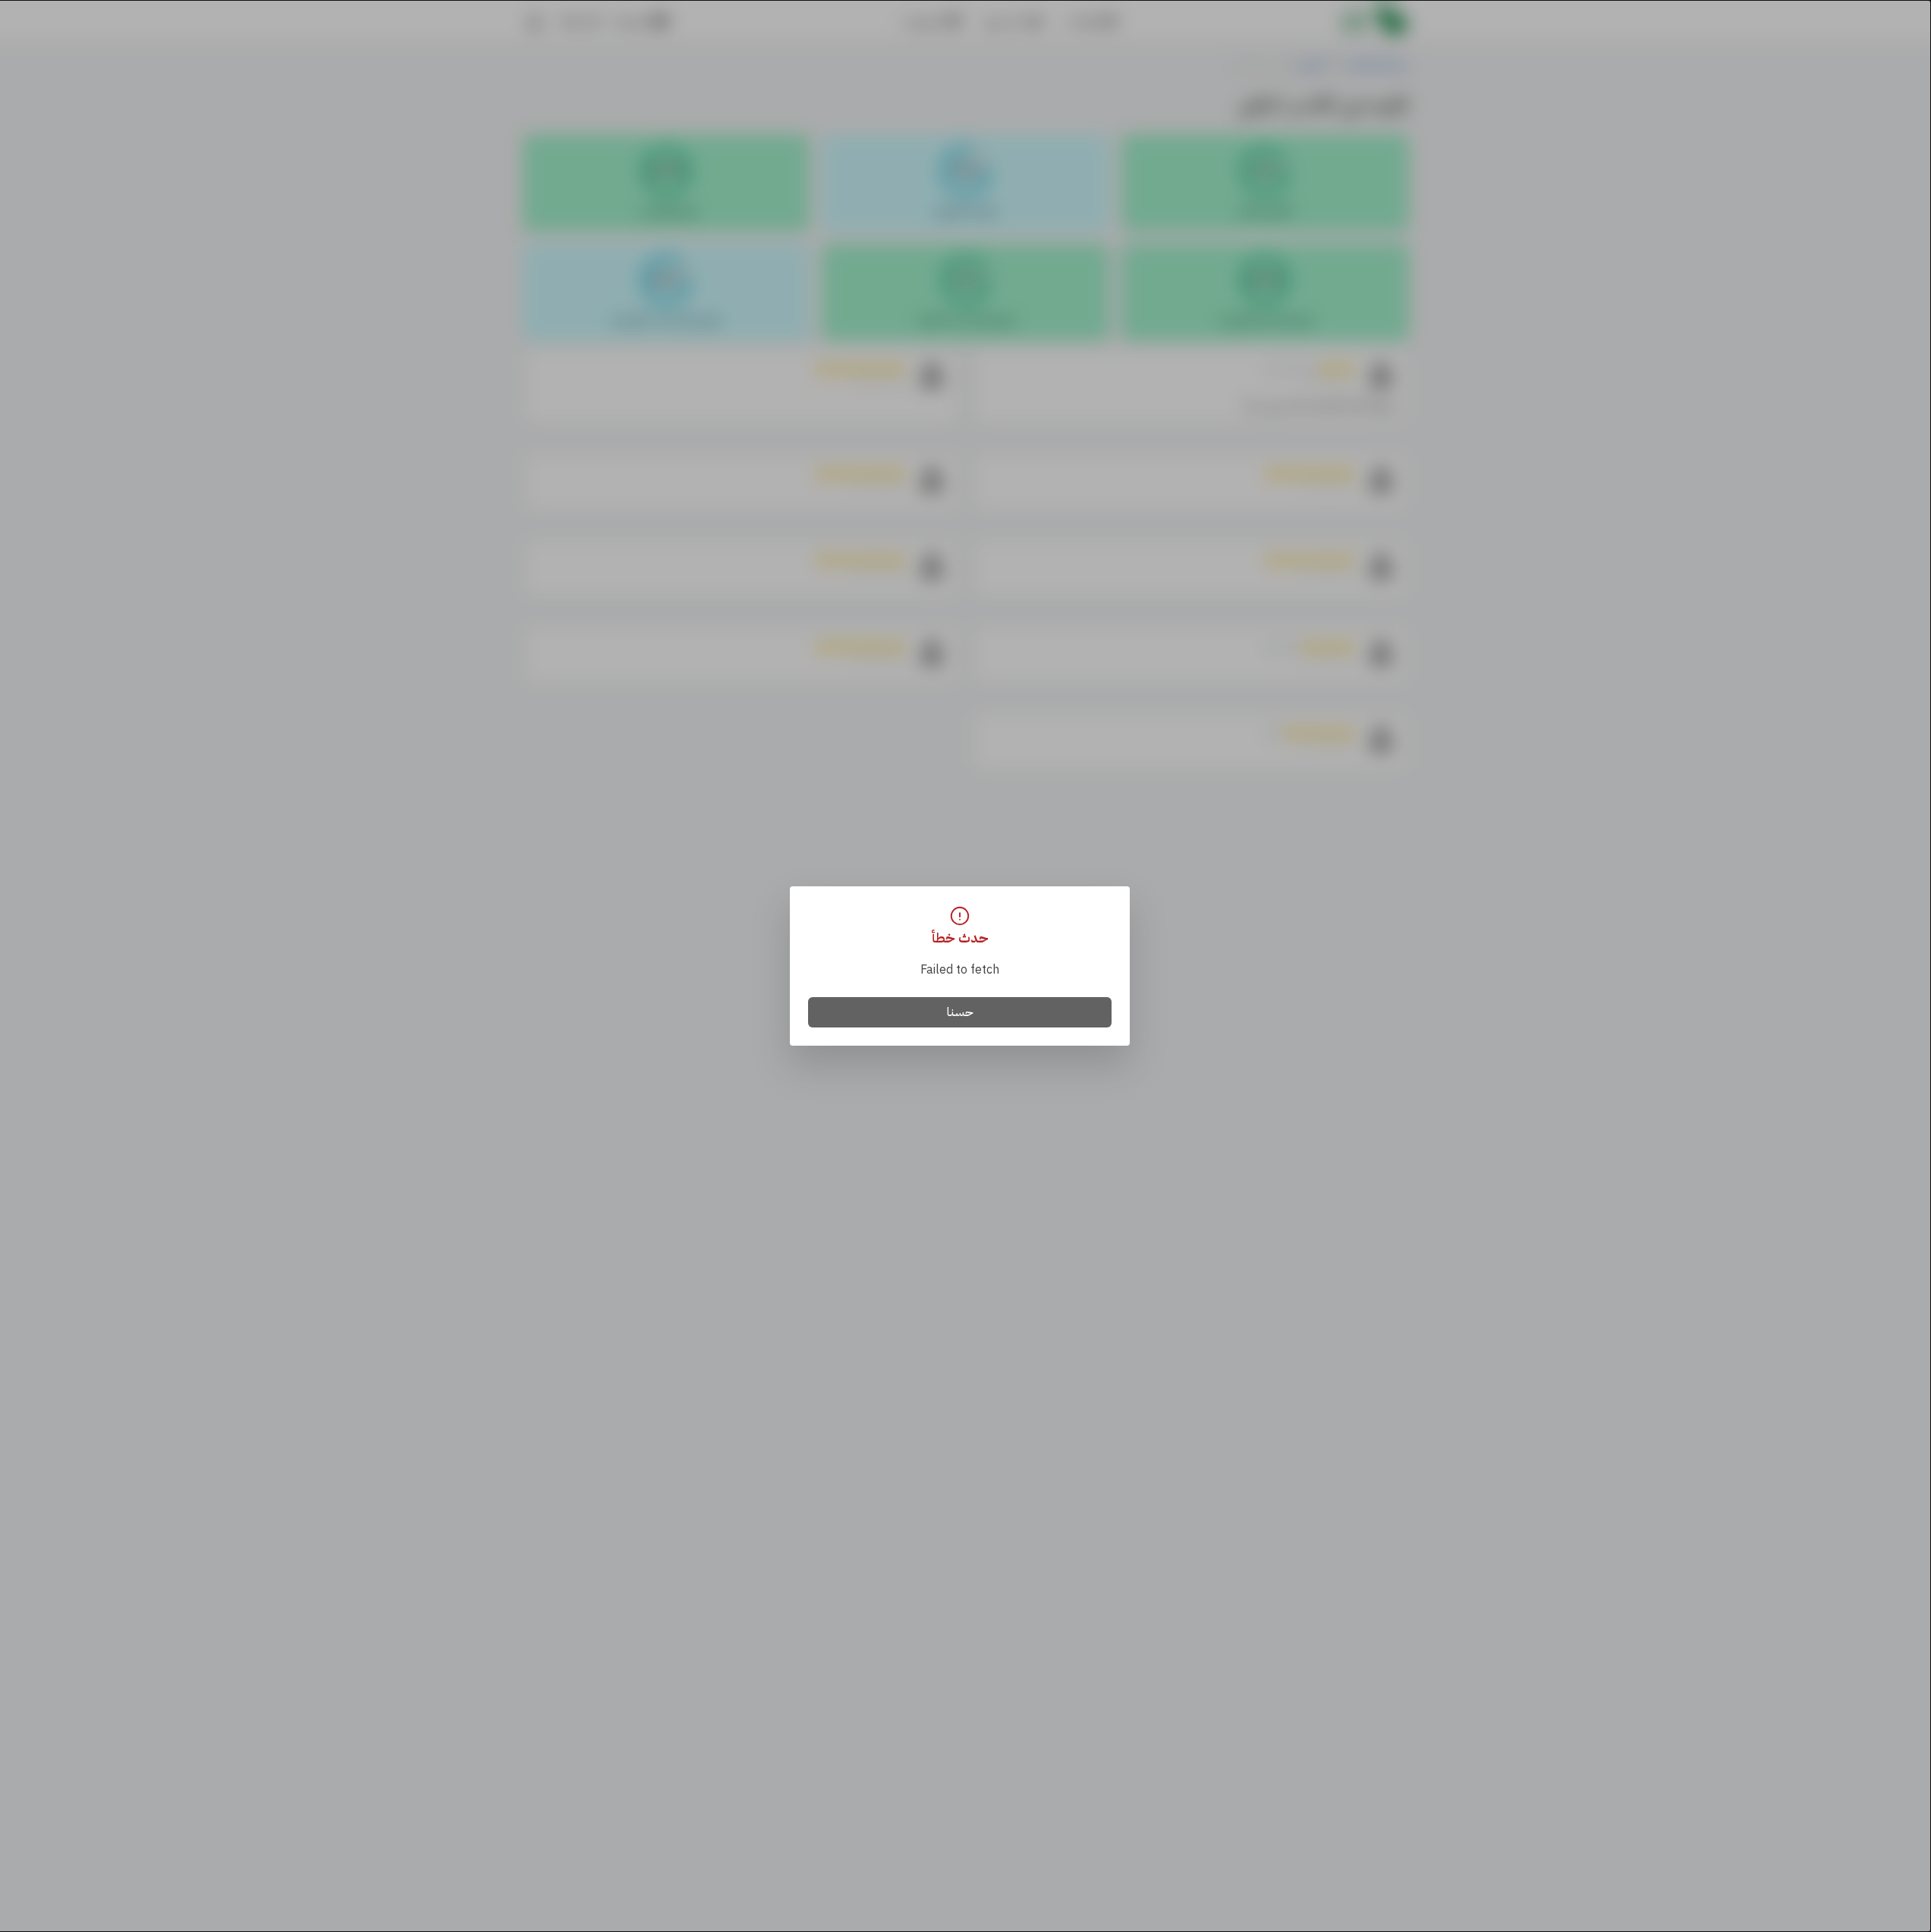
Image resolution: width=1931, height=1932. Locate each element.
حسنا (960, 1012)
